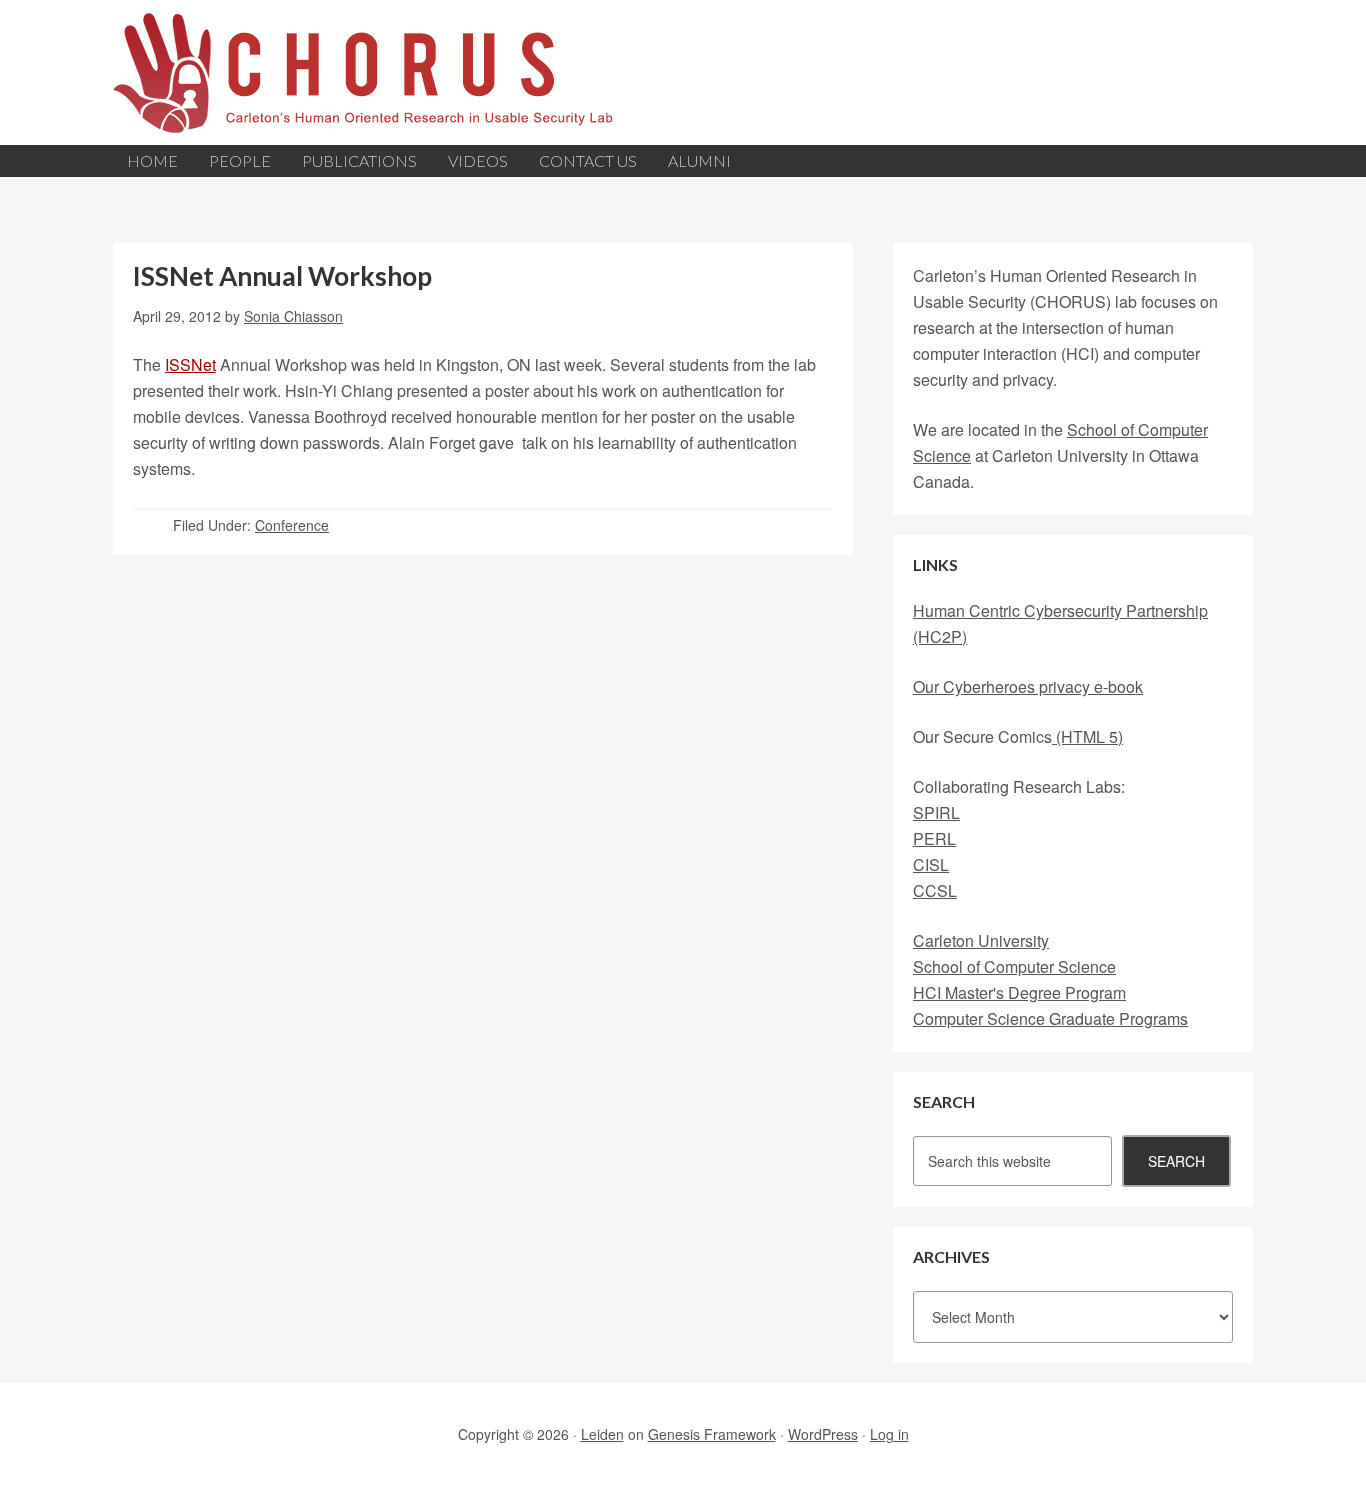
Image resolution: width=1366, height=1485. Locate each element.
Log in (889, 1434)
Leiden (602, 1434)
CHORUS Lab (683, 72)
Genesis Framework (712, 1434)
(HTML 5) (1087, 736)
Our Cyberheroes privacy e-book (1028, 686)
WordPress (823, 1434)
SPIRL (936, 812)
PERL (934, 838)
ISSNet (190, 364)
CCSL (935, 890)
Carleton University (981, 940)
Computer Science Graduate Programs (1050, 1018)
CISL (931, 864)
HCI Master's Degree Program (1019, 992)
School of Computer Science (1014, 966)
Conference (292, 525)
